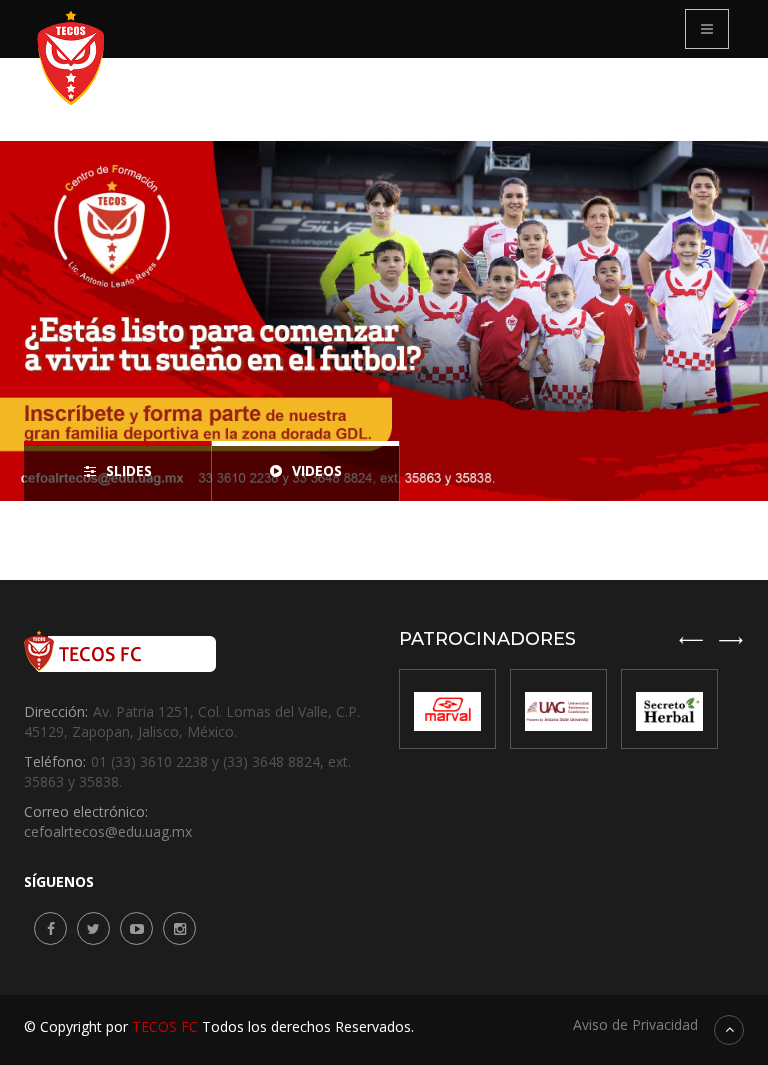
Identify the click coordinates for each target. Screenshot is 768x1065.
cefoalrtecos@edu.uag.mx (108, 831)
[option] (384, 321)
